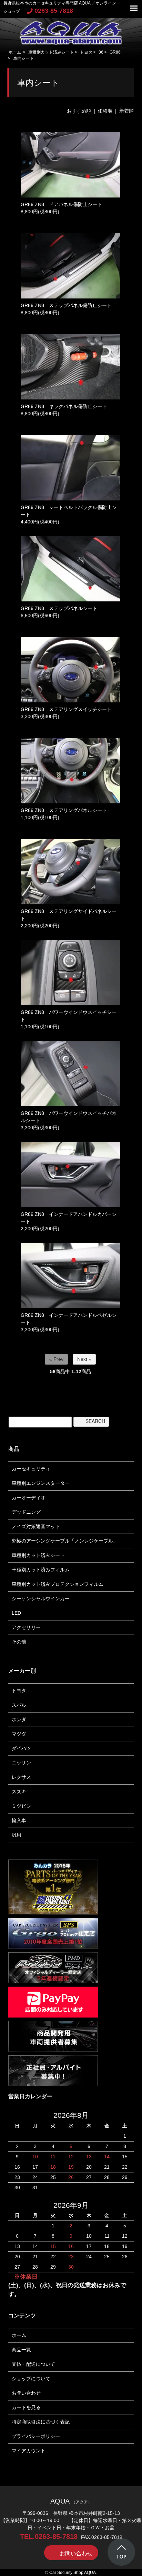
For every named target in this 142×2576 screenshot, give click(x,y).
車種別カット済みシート (51, 52)
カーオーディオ (29, 1498)
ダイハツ (21, 1748)
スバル (19, 1705)
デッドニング (26, 1512)
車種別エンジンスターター (41, 1483)
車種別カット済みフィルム (41, 1570)
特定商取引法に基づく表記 (41, 2422)
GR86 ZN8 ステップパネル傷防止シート (66, 305)
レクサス (21, 1777)
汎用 (17, 1835)
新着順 (126, 111)
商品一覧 (21, 2350)
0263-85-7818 (54, 11)
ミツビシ (21, 1806)
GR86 (115, 52)
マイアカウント (29, 2451)
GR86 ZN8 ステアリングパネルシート (64, 810)
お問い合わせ (26, 2393)
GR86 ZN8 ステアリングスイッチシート (66, 709)
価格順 (105, 111)
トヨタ (86, 52)
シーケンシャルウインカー (41, 1598)
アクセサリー (26, 1627)
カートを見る (26, 2407)
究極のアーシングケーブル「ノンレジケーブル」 (65, 1541)
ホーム (15, 52)
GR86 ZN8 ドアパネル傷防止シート (61, 204)
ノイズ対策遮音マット (36, 1526)
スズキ (19, 1792)
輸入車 (19, 1820)
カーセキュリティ (31, 1469)
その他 (19, 1642)
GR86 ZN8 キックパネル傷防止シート (64, 406)
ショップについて (31, 2379)
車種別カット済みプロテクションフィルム (58, 1584)
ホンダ (19, 1719)
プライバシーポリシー (36, 2436)
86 (101, 52)
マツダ (19, 1734)
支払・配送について (33, 2364)
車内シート (23, 58)
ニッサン (21, 1763)
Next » (84, 1359)
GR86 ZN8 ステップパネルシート (59, 608)
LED (16, 1613)
